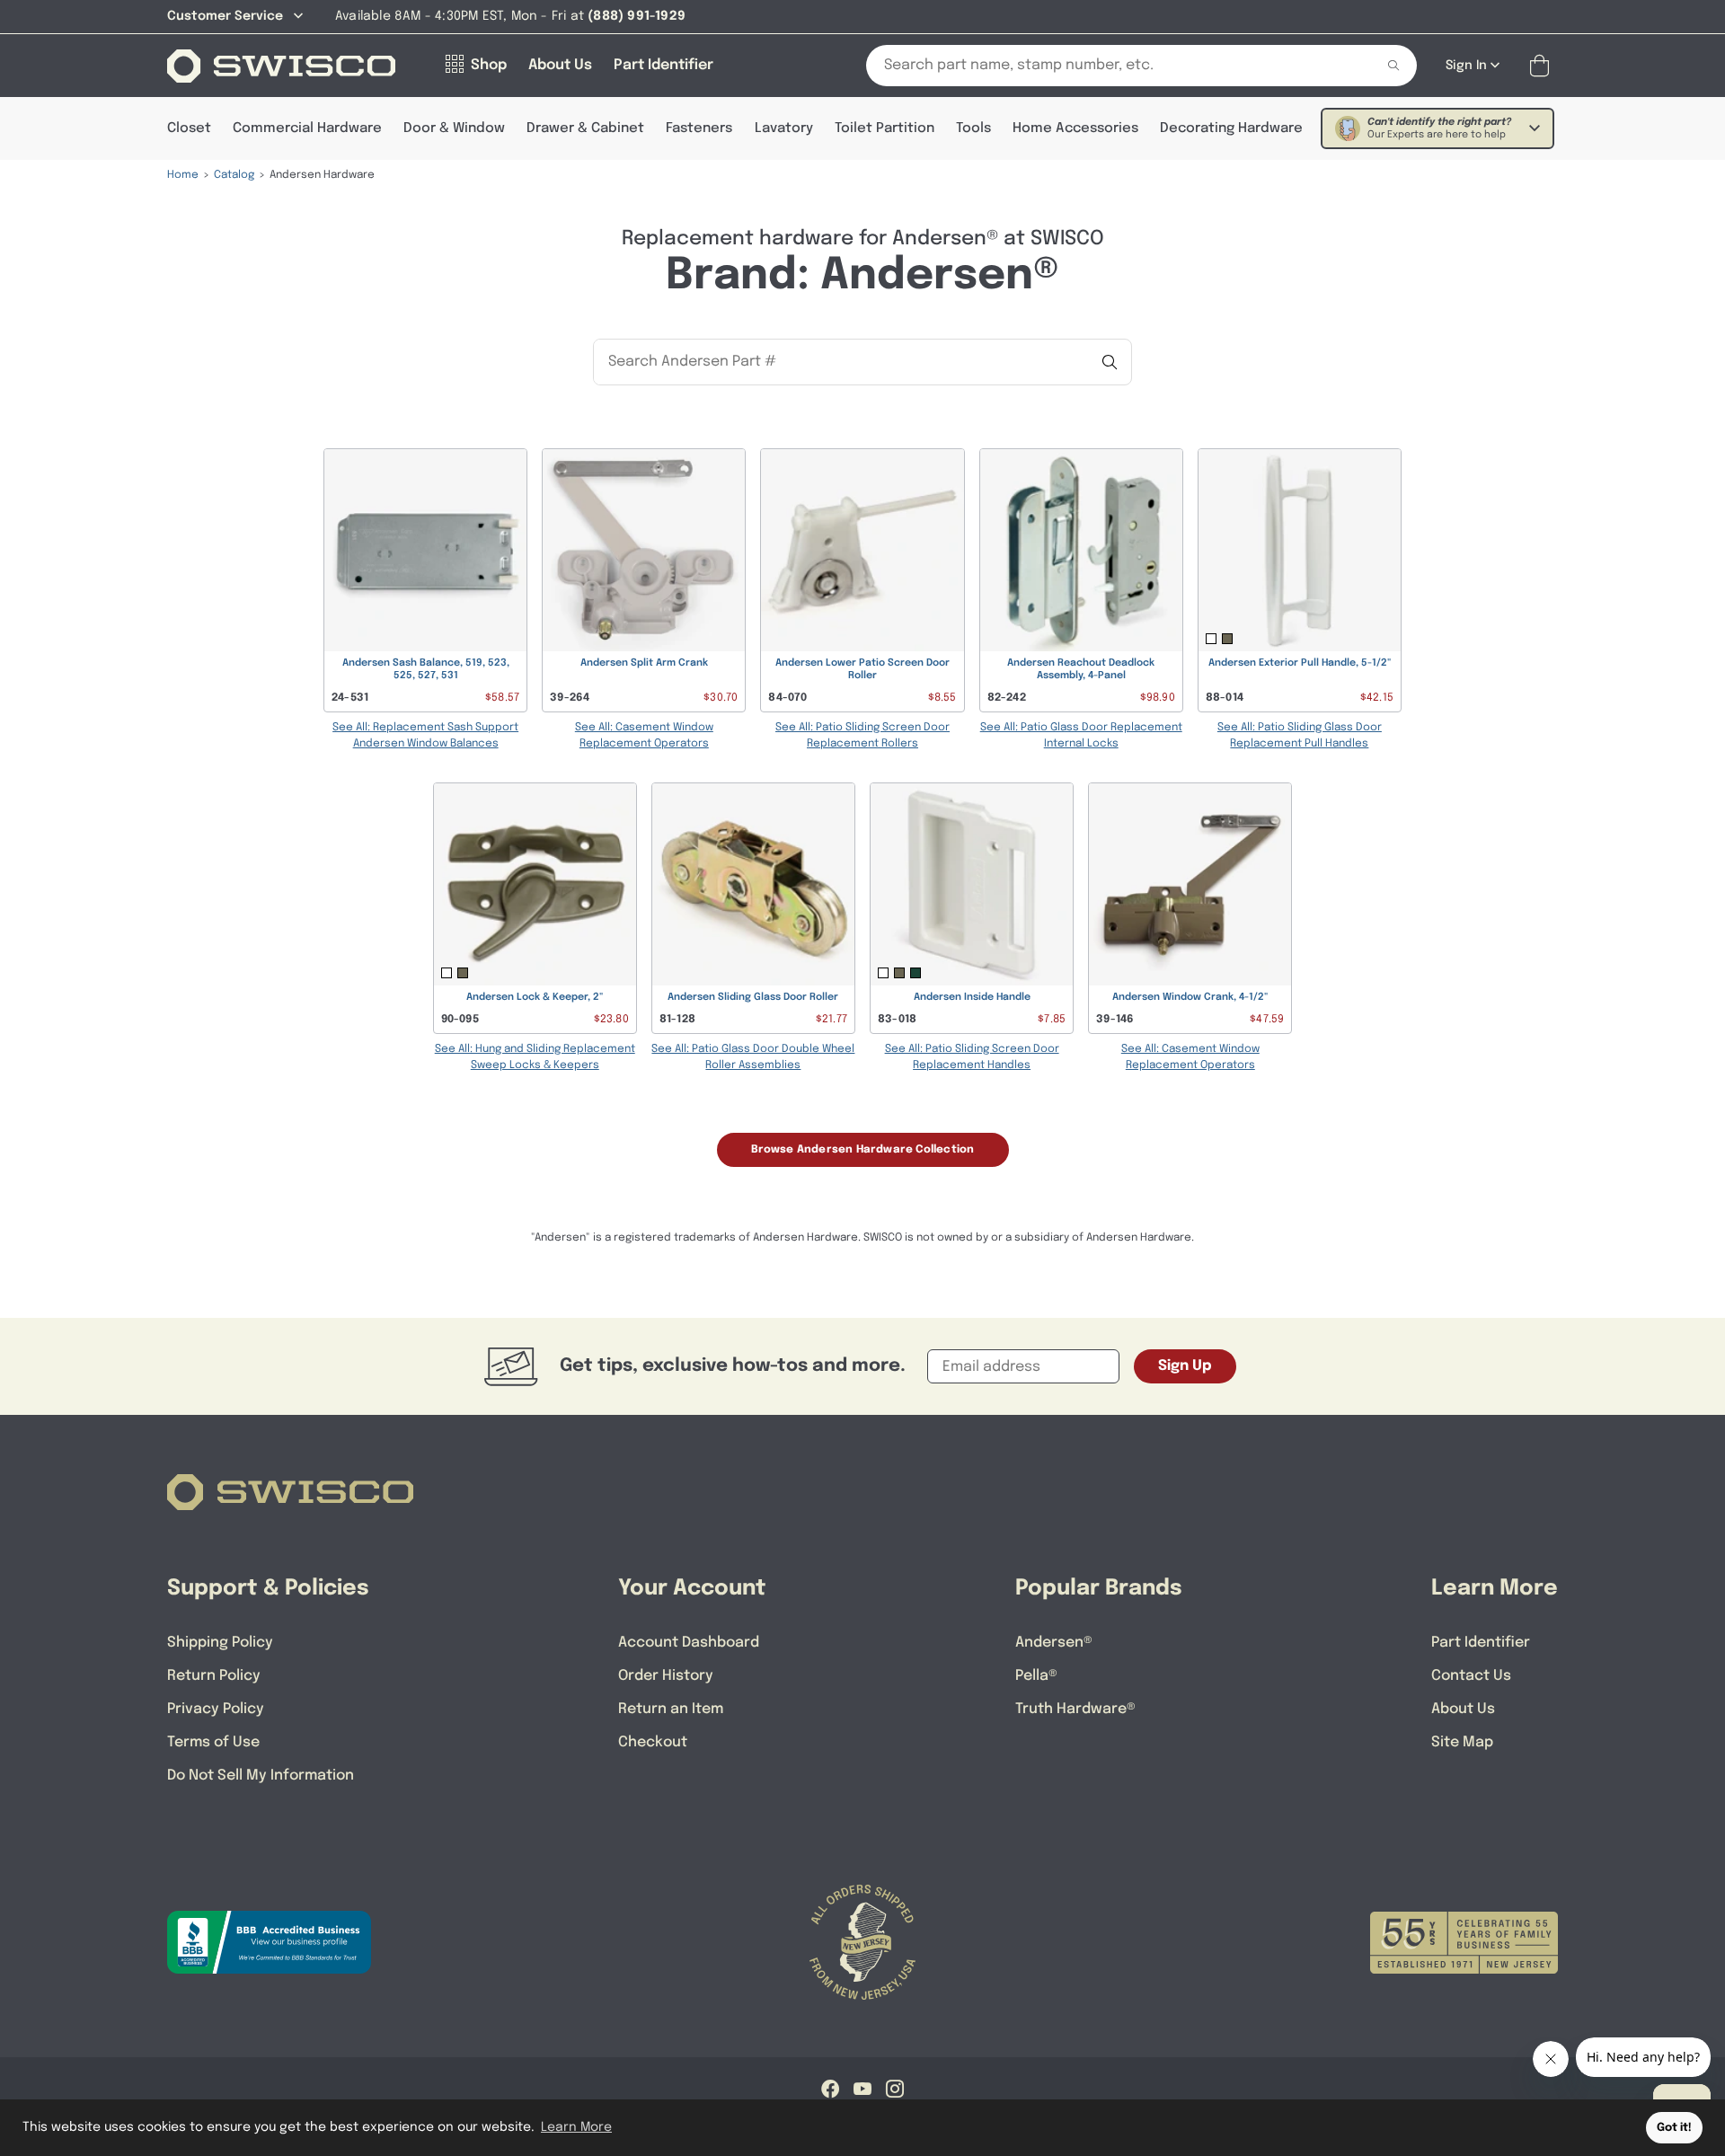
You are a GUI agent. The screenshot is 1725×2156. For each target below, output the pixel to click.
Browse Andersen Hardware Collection (863, 1150)
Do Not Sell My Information (261, 1776)
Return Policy (214, 1676)
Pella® (1036, 1676)
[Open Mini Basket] (1543, 66)
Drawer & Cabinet (585, 128)
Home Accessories (1075, 128)
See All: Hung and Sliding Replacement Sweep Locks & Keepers (535, 1057)
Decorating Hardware (1231, 128)
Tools (973, 128)
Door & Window (454, 128)
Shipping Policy (220, 1643)
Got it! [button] (1674, 2128)
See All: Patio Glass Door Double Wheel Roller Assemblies (753, 1057)
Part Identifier (1481, 1643)
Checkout (653, 1742)
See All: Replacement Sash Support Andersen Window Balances (425, 736)
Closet (189, 128)
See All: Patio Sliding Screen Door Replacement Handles (972, 1057)
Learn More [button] (576, 2127)
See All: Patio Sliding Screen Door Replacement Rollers (862, 736)
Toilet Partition (885, 128)
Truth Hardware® (1075, 1709)
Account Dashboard (689, 1643)
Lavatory (784, 128)
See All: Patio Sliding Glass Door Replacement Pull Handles (1300, 736)
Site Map (1462, 1742)
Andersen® (1054, 1643)
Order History (666, 1676)
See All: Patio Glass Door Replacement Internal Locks (1081, 736)
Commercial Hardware (307, 128)
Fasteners (699, 128)
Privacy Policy (216, 1709)
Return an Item (671, 1709)
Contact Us (1471, 1676)
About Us (1463, 1709)
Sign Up (1185, 1366)
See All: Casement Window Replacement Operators (644, 736)
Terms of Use (213, 1742)
